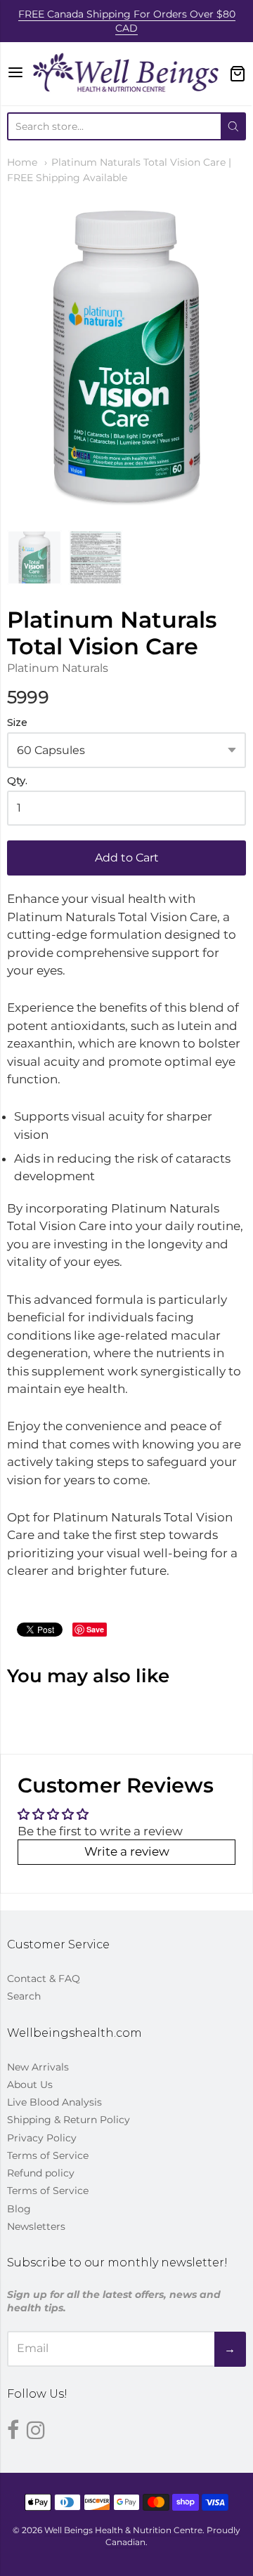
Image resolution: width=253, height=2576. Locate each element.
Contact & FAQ (44, 1979)
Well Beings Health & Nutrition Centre (123, 2530)
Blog (19, 2209)
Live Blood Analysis (54, 2102)
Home (22, 162)
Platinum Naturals (58, 668)
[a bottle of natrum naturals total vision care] (34, 557)
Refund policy (41, 2173)
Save (95, 1629)
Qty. (17, 781)
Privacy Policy (42, 2138)
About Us (30, 2085)
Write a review (127, 1851)
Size (17, 723)
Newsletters (36, 2226)
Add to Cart (127, 858)
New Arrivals (38, 2067)
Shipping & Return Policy (69, 2120)
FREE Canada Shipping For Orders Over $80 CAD (127, 21)
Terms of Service (48, 2155)
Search (24, 1996)
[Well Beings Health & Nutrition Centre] (126, 74)
